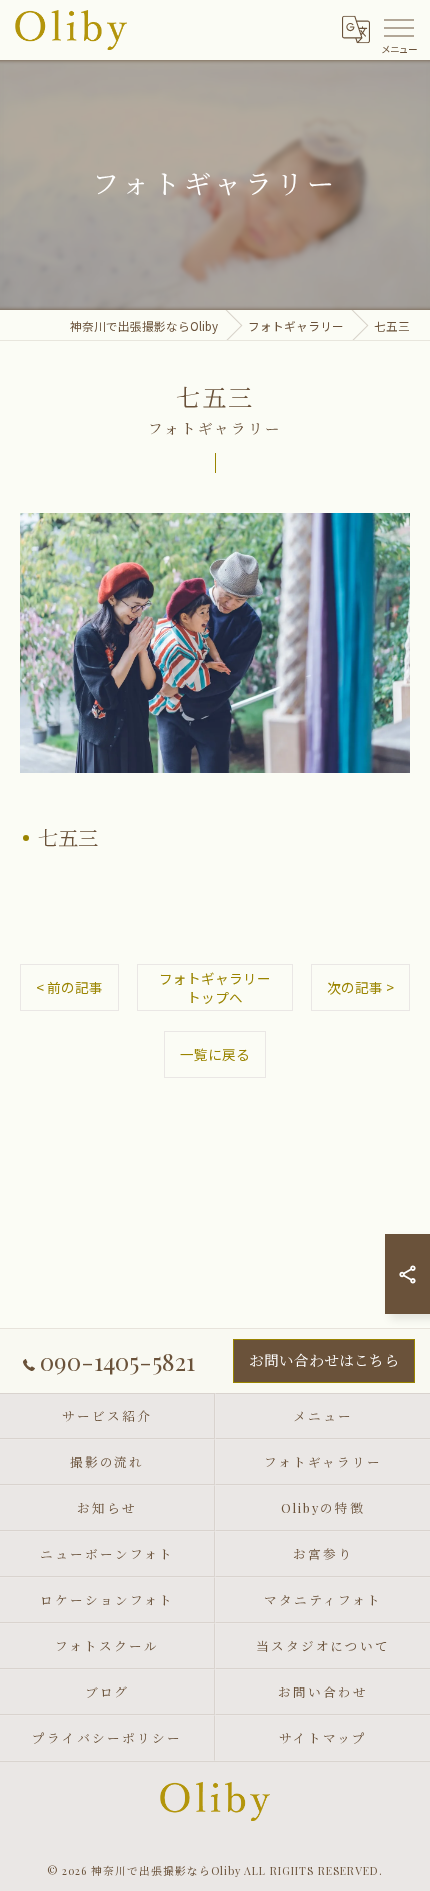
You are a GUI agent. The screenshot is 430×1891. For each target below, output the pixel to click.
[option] (215, 643)
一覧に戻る (215, 1054)
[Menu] (399, 26)
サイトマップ (323, 1737)
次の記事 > (360, 987)
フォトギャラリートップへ (215, 987)
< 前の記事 (69, 987)
